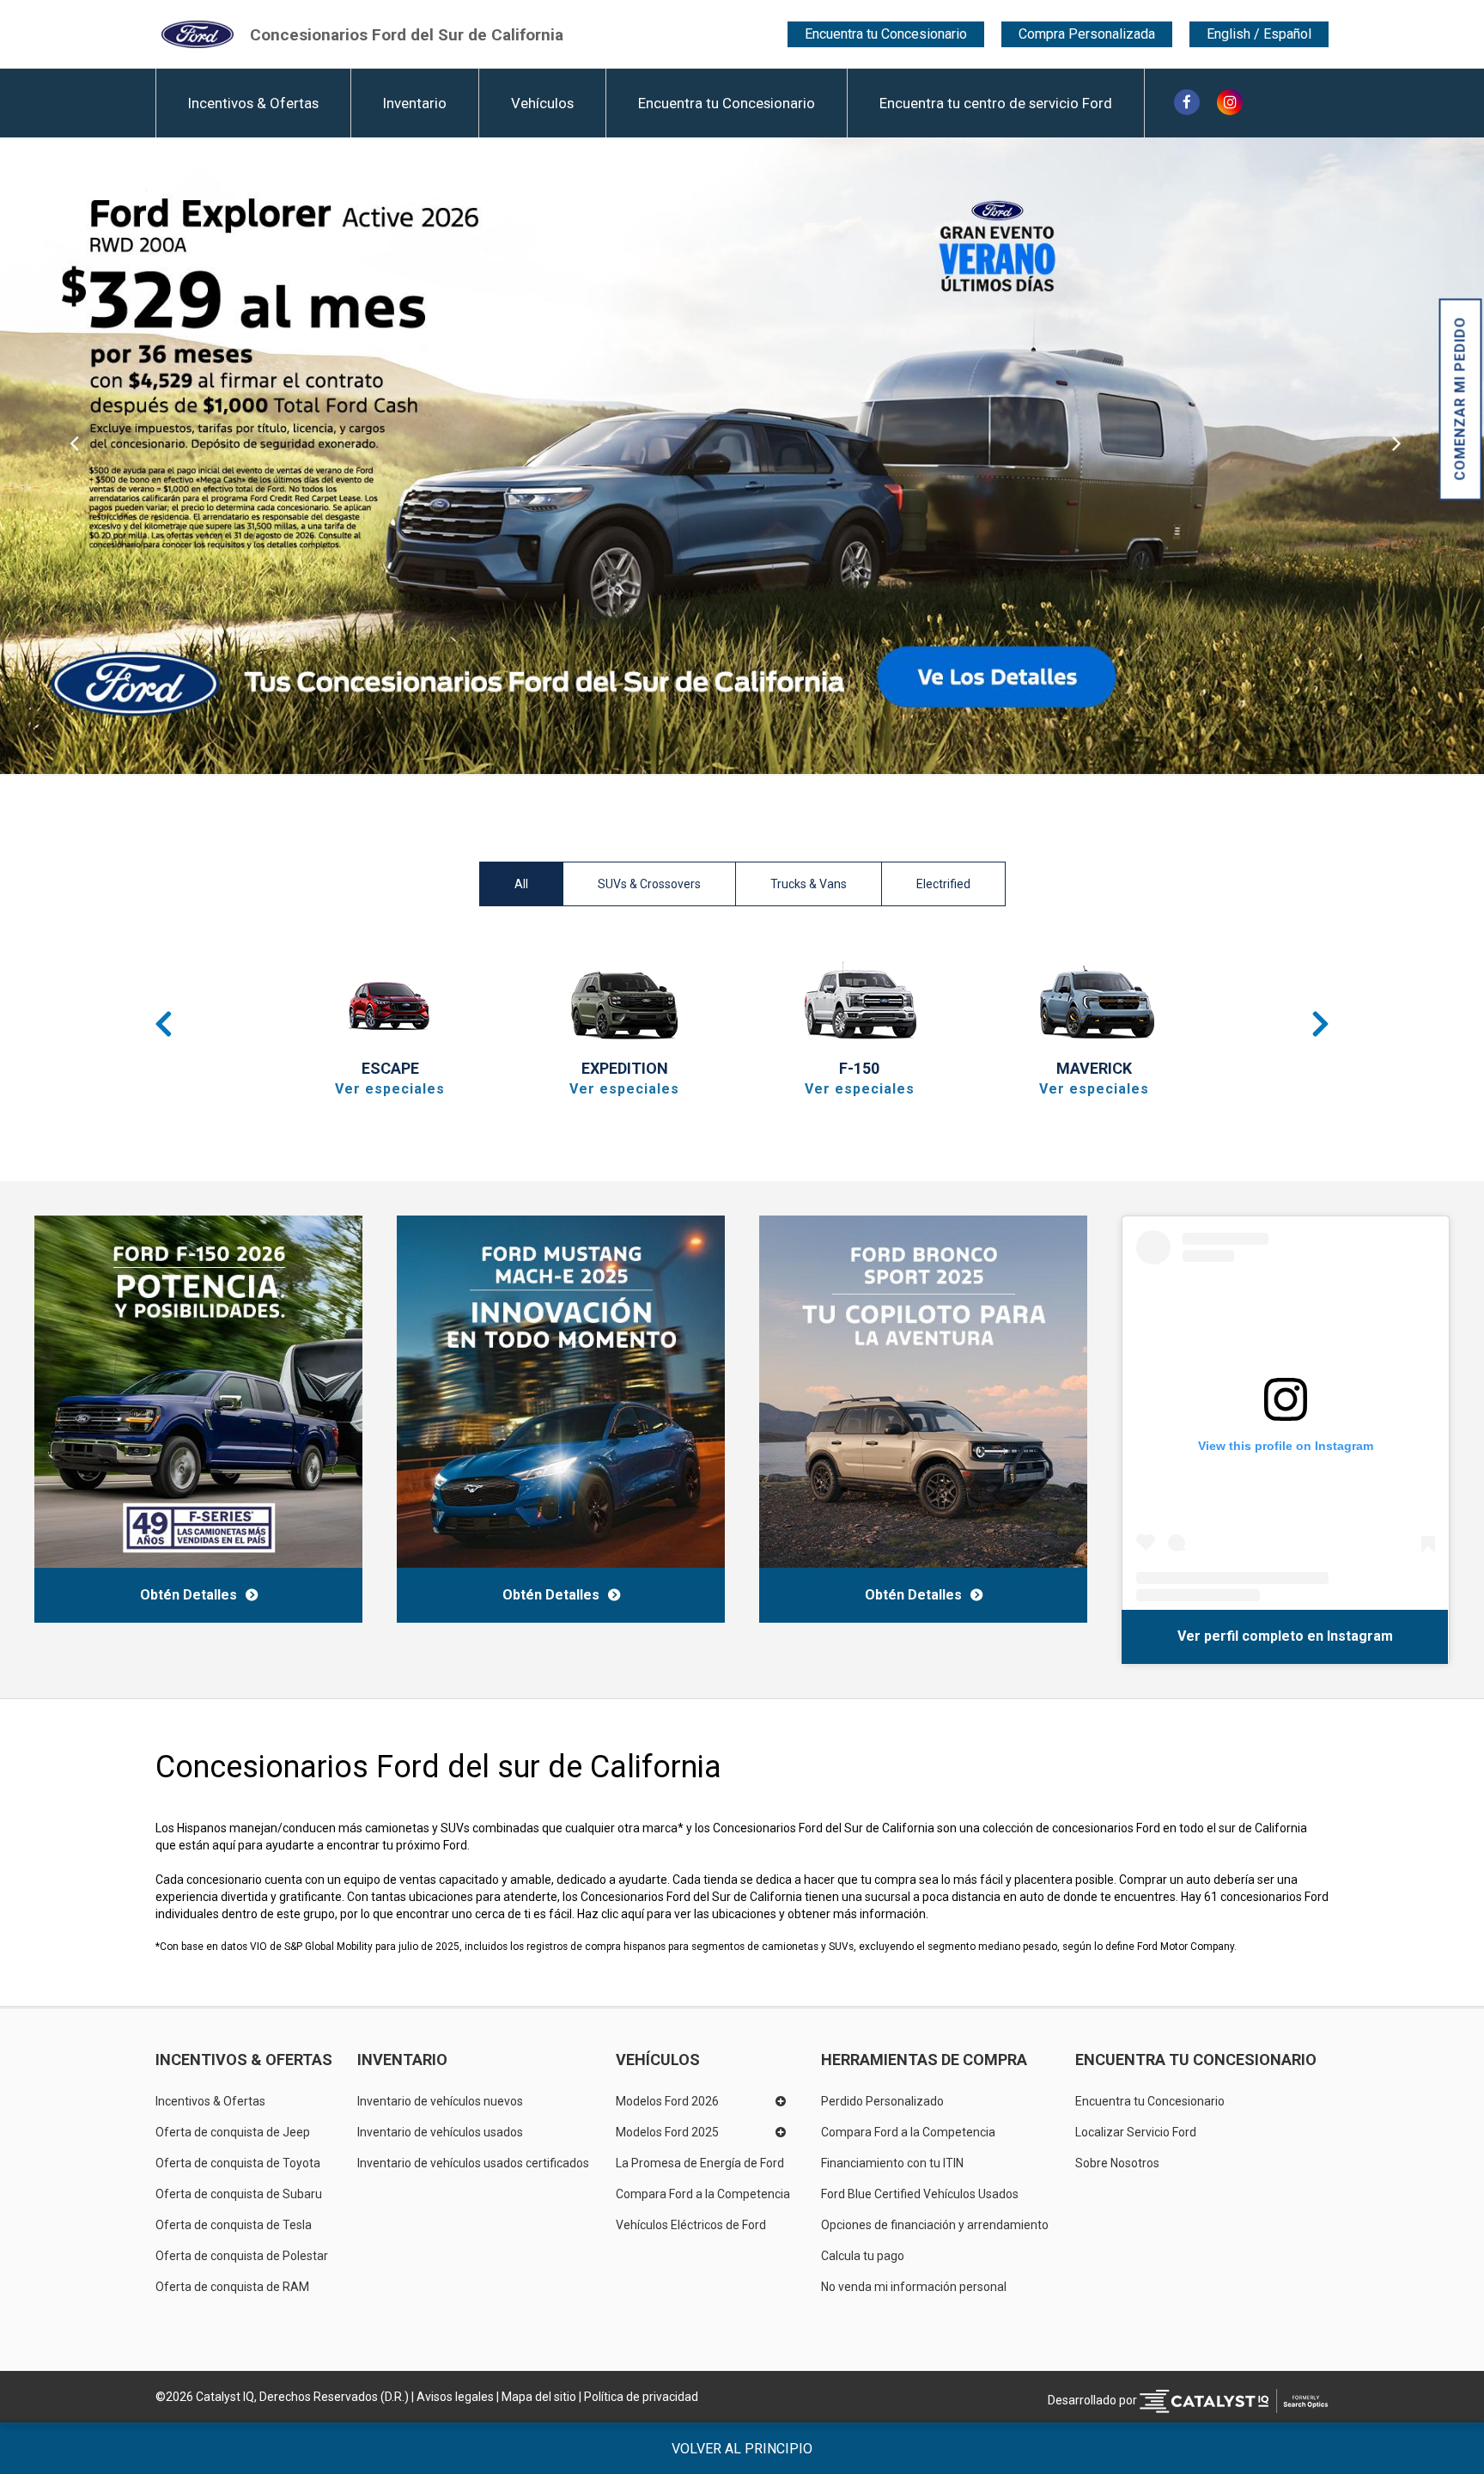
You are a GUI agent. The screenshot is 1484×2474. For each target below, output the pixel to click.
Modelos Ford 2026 (667, 2101)
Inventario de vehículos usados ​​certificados (473, 2163)
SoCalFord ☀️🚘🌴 (1189, 1636)
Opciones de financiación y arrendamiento (935, 2225)
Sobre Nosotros (1117, 2163)
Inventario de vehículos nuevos (440, 2101)
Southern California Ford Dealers (407, 34)
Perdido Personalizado (882, 2101)
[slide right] (1410, 456)
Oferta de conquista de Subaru (239, 2194)
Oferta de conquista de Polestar (242, 2256)
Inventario (415, 103)
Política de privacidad (641, 2397)
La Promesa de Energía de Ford (700, 2163)
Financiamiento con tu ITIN (892, 2163)
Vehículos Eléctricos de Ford (691, 2225)
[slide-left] (74, 456)
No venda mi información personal (914, 2287)
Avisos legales (455, 2397)
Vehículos (542, 103)
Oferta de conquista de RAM (232, 2287)
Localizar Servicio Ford (1136, 2132)
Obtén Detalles (189, 1595)
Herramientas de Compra (924, 2060)
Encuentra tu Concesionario (886, 34)
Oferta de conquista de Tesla (234, 2225)
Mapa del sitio (539, 2397)
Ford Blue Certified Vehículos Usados (920, 2194)
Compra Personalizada (1087, 34)
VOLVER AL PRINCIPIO (742, 2449)
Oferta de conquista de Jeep (233, 2132)
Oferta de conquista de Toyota (238, 2163)
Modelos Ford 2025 (667, 2132)
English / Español (1259, 34)
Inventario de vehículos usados (440, 2132)
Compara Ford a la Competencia (703, 2194)
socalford (1286, 1636)
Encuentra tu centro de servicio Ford (996, 103)
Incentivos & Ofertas (253, 103)
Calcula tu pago (863, 2256)
